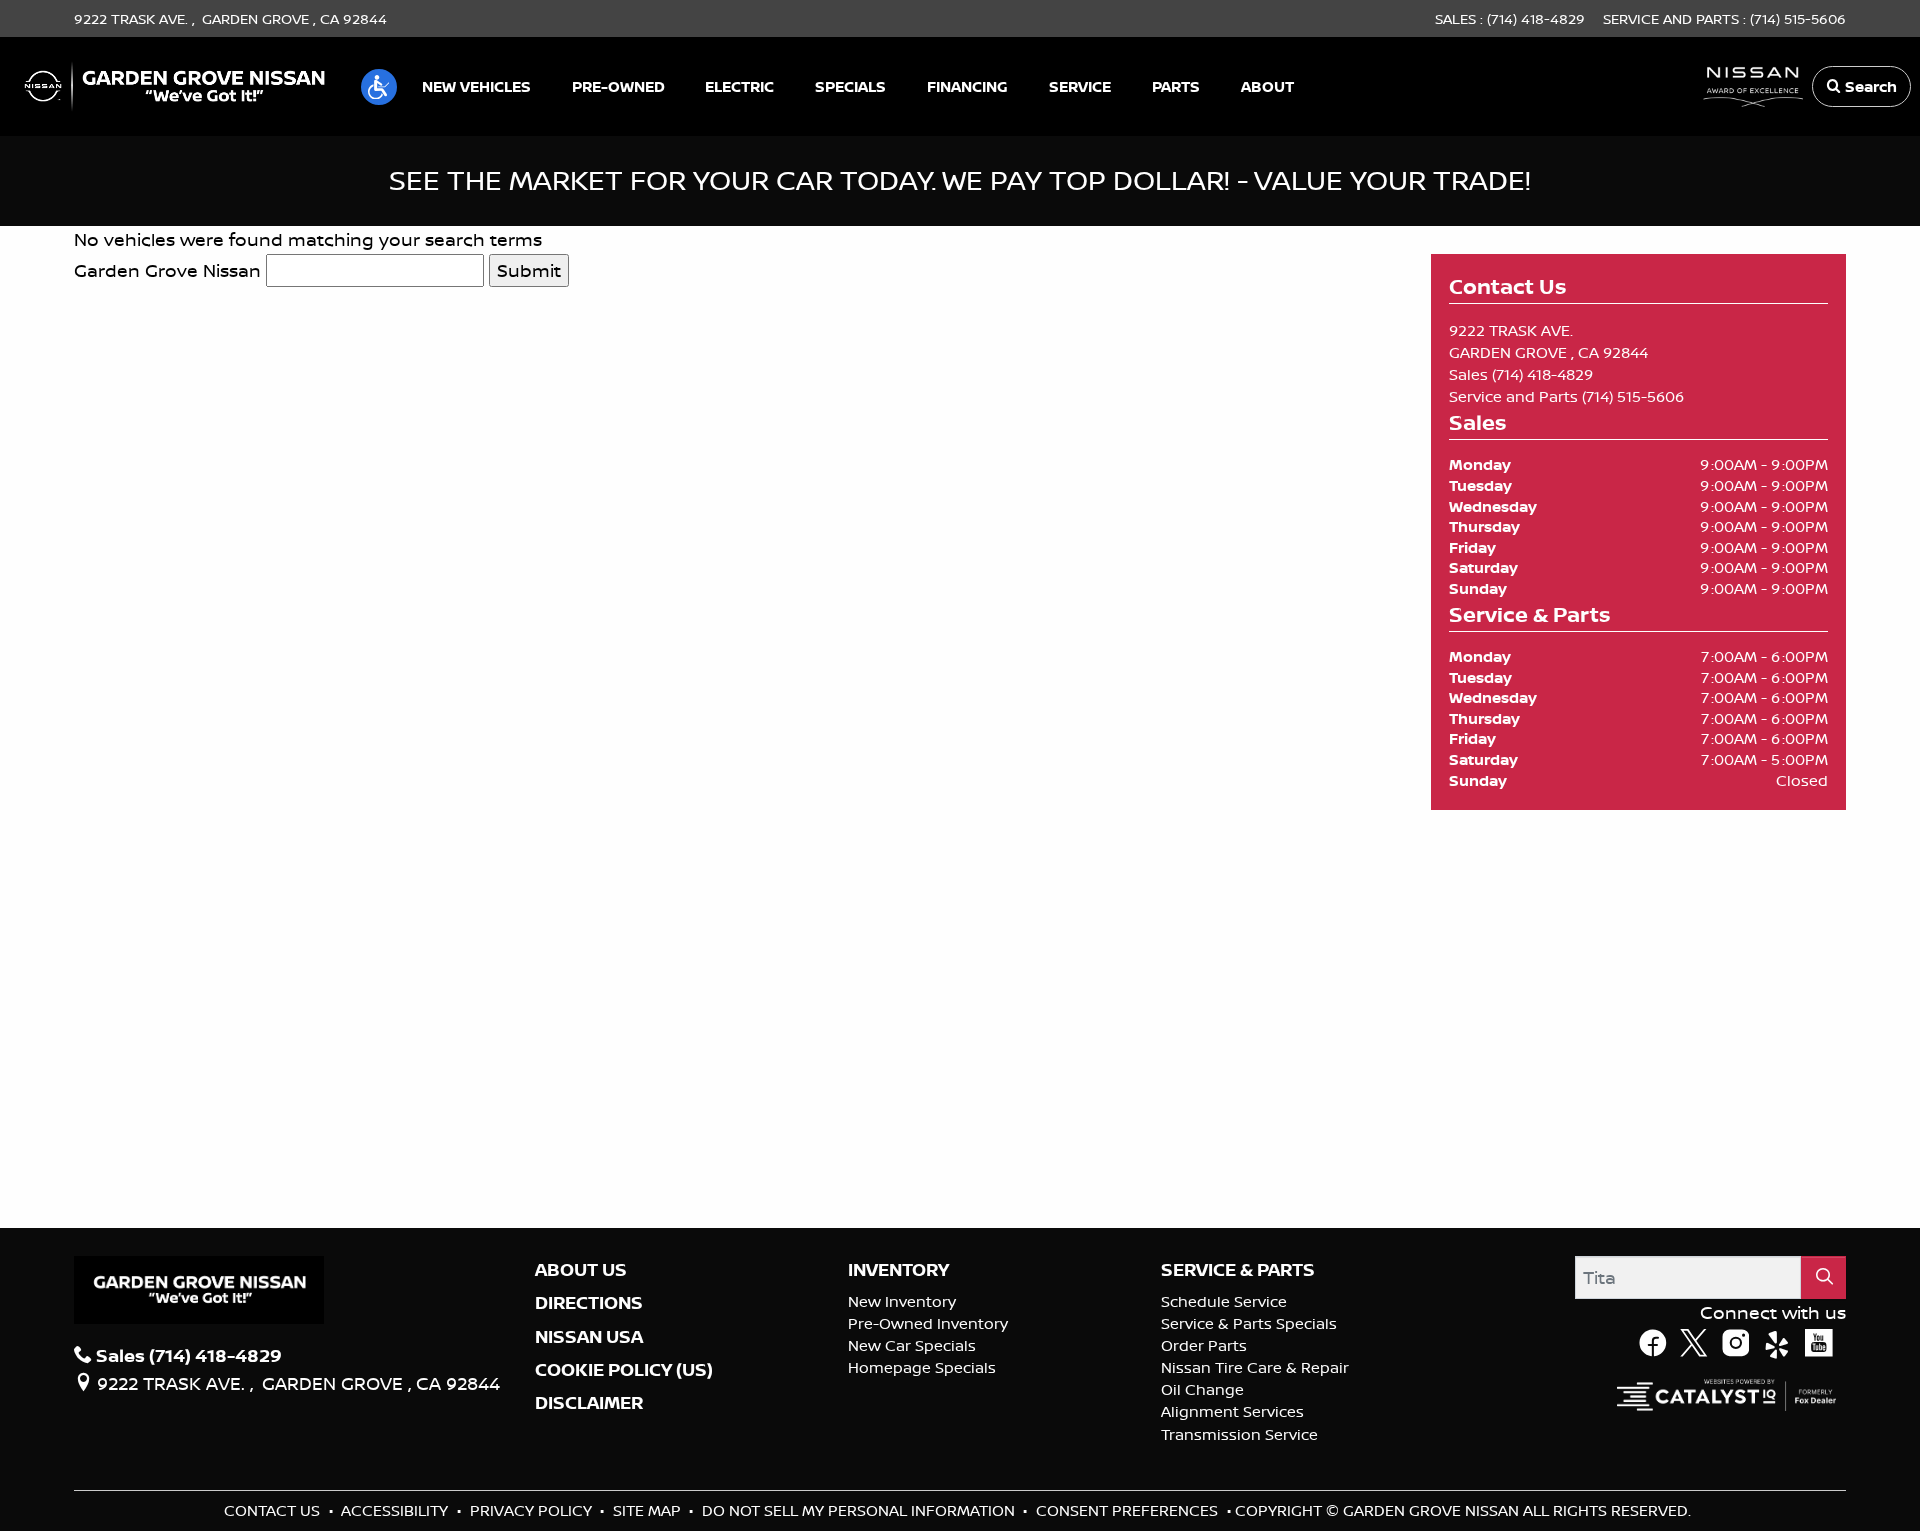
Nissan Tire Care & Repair (1255, 1367)
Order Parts (1204, 1345)
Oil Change (1202, 1389)
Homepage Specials (922, 1367)
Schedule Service (1224, 1301)
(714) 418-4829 (1542, 374)
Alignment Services (1232, 1411)
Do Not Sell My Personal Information (860, 1510)
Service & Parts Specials (1249, 1323)
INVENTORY (898, 1270)
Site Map (649, 1510)
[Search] (1824, 1277)
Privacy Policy (533, 1510)
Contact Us (274, 1510)
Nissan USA (589, 1337)
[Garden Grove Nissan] (175, 84)
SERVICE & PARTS (1238, 1270)
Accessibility (396, 1510)
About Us (581, 1270)
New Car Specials (912, 1345)
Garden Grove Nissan (167, 270)
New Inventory (902, 1301)
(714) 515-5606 (1633, 396)
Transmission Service (1239, 1434)
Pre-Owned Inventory (928, 1323)
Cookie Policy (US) (624, 1370)
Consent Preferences (1127, 1510)
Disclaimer (589, 1403)
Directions (589, 1303)
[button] (379, 87)
